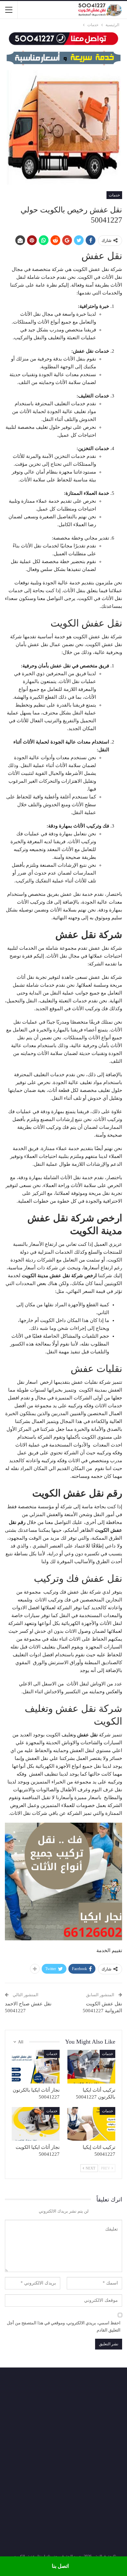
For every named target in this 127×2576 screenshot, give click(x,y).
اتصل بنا (60, 2566)
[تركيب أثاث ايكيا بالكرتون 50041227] (91, 2067)
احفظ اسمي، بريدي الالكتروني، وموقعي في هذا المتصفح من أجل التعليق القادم (64, 2326)
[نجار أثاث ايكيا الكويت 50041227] (36, 2124)
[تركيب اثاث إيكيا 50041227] (91, 2124)
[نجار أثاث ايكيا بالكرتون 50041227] (36, 2067)
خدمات (114, 195)
